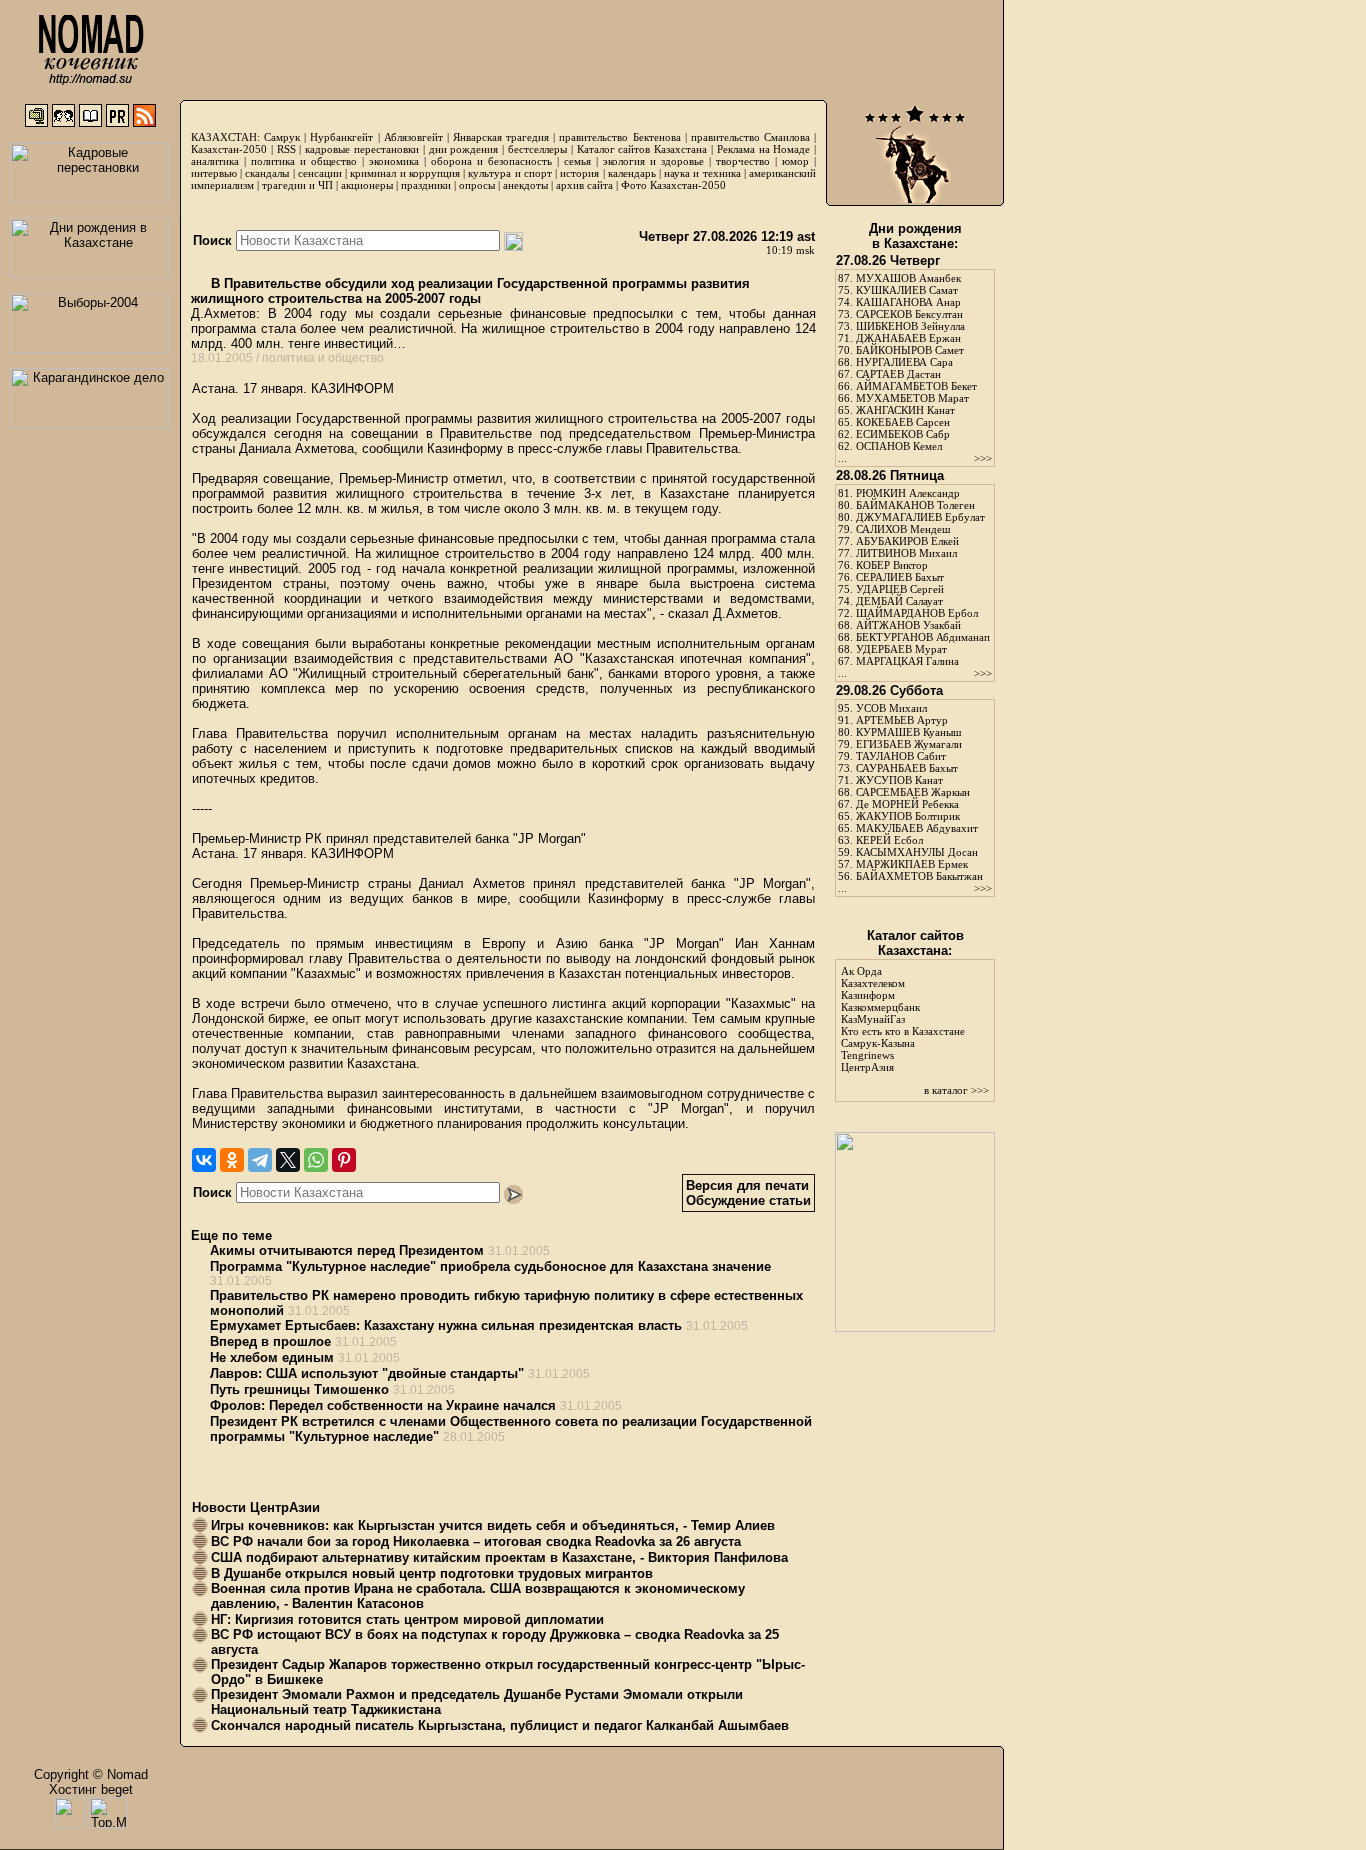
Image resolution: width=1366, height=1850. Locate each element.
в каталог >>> (956, 1090)
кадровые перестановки (362, 149)
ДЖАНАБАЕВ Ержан (908, 338)
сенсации (320, 173)
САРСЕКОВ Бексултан (909, 314)
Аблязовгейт (413, 137)
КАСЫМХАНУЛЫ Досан (917, 852)
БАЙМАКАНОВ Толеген (915, 505)
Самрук (282, 137)
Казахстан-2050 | (234, 149)
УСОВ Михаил (891, 708)
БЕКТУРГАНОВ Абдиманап (923, 637)
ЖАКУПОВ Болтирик (908, 816)
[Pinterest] (344, 1160)
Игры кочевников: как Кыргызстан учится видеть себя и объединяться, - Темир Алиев (493, 1525)
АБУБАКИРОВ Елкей (907, 541)
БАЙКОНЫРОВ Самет (910, 350)
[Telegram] (260, 1160)
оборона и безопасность (491, 161)
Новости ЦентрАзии (256, 1507)
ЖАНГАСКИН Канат (905, 410)
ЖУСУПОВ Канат (899, 780)
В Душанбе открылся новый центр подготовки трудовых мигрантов (432, 1573)
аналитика (215, 161)
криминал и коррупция (404, 173)
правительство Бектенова (619, 137)
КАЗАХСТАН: (225, 137)
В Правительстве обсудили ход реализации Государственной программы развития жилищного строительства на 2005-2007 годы (470, 291)
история (579, 173)
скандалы (267, 173)
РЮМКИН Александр (908, 493)
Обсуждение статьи (748, 1200)
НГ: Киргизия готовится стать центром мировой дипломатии (407, 1619)
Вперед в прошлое (270, 1341)
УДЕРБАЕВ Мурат (901, 649)
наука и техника (702, 173)
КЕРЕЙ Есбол (889, 840)
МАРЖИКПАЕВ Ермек (912, 864)
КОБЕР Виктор (892, 565)
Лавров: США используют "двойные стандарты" (367, 1373)
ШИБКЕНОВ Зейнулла (910, 326)
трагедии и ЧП (297, 185)
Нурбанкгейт (341, 137)
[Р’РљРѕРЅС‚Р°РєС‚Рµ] (204, 1160)
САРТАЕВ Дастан (898, 374)
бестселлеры (537, 149)
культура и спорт (509, 173)
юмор (795, 161)
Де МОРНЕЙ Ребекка (907, 804)
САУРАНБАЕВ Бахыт (907, 768)
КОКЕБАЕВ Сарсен (903, 422)
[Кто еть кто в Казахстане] (915, 1327)
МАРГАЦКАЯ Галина (907, 661)
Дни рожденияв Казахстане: (915, 236)
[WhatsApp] (316, 1160)
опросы (477, 185)
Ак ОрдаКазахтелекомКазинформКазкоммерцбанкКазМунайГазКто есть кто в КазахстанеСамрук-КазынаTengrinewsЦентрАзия (903, 1019)
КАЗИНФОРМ (352, 388)
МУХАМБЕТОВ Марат (912, 398)
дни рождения (464, 149)
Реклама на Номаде (764, 149)
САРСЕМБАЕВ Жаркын (913, 792)
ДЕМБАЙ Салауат (899, 601)
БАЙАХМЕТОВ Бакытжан (919, 876)
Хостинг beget (91, 1789)
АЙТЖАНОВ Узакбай (908, 625)
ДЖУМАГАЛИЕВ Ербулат (920, 517)
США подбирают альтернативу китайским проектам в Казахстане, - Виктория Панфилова (499, 1557)
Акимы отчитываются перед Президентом (347, 1250)
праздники (426, 185)
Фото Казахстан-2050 (673, 185)
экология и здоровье (653, 161)
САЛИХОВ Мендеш (903, 529)
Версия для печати (747, 1185)
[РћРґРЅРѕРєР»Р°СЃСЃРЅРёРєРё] (232, 1160)
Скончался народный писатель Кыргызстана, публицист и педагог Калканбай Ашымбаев (500, 1725)
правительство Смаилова (750, 137)
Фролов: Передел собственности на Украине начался (383, 1405)
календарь (632, 173)
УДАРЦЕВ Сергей (900, 589)
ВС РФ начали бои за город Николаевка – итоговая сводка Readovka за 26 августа (476, 1541)
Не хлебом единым (272, 1357)
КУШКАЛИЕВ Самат (907, 290)
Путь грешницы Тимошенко (299, 1389)
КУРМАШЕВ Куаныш (908, 732)
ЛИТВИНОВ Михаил (906, 553)
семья (577, 161)
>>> (983, 458)
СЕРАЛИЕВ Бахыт (900, 577)
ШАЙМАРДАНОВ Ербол (917, 613)
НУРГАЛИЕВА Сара (904, 362)
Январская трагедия (501, 137)
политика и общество (304, 161)
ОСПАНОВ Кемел (899, 446)
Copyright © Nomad (91, 1774)
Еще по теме (231, 1235)
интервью (214, 173)
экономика (394, 161)
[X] (288, 1160)
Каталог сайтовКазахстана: (915, 943)
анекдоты (525, 185)
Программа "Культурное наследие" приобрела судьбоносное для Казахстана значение (490, 1266)
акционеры (367, 185)
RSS (286, 149)
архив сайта (584, 185)
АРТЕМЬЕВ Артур (902, 720)
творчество (743, 161)
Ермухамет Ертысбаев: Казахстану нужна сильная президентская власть (446, 1325)
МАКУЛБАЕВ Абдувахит (917, 828)
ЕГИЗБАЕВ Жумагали (909, 744)
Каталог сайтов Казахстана (642, 149)
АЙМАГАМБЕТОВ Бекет (916, 386)
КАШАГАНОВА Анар (908, 302)
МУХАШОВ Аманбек (908, 278)
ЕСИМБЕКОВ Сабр (903, 434)
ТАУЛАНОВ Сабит (901, 756)
